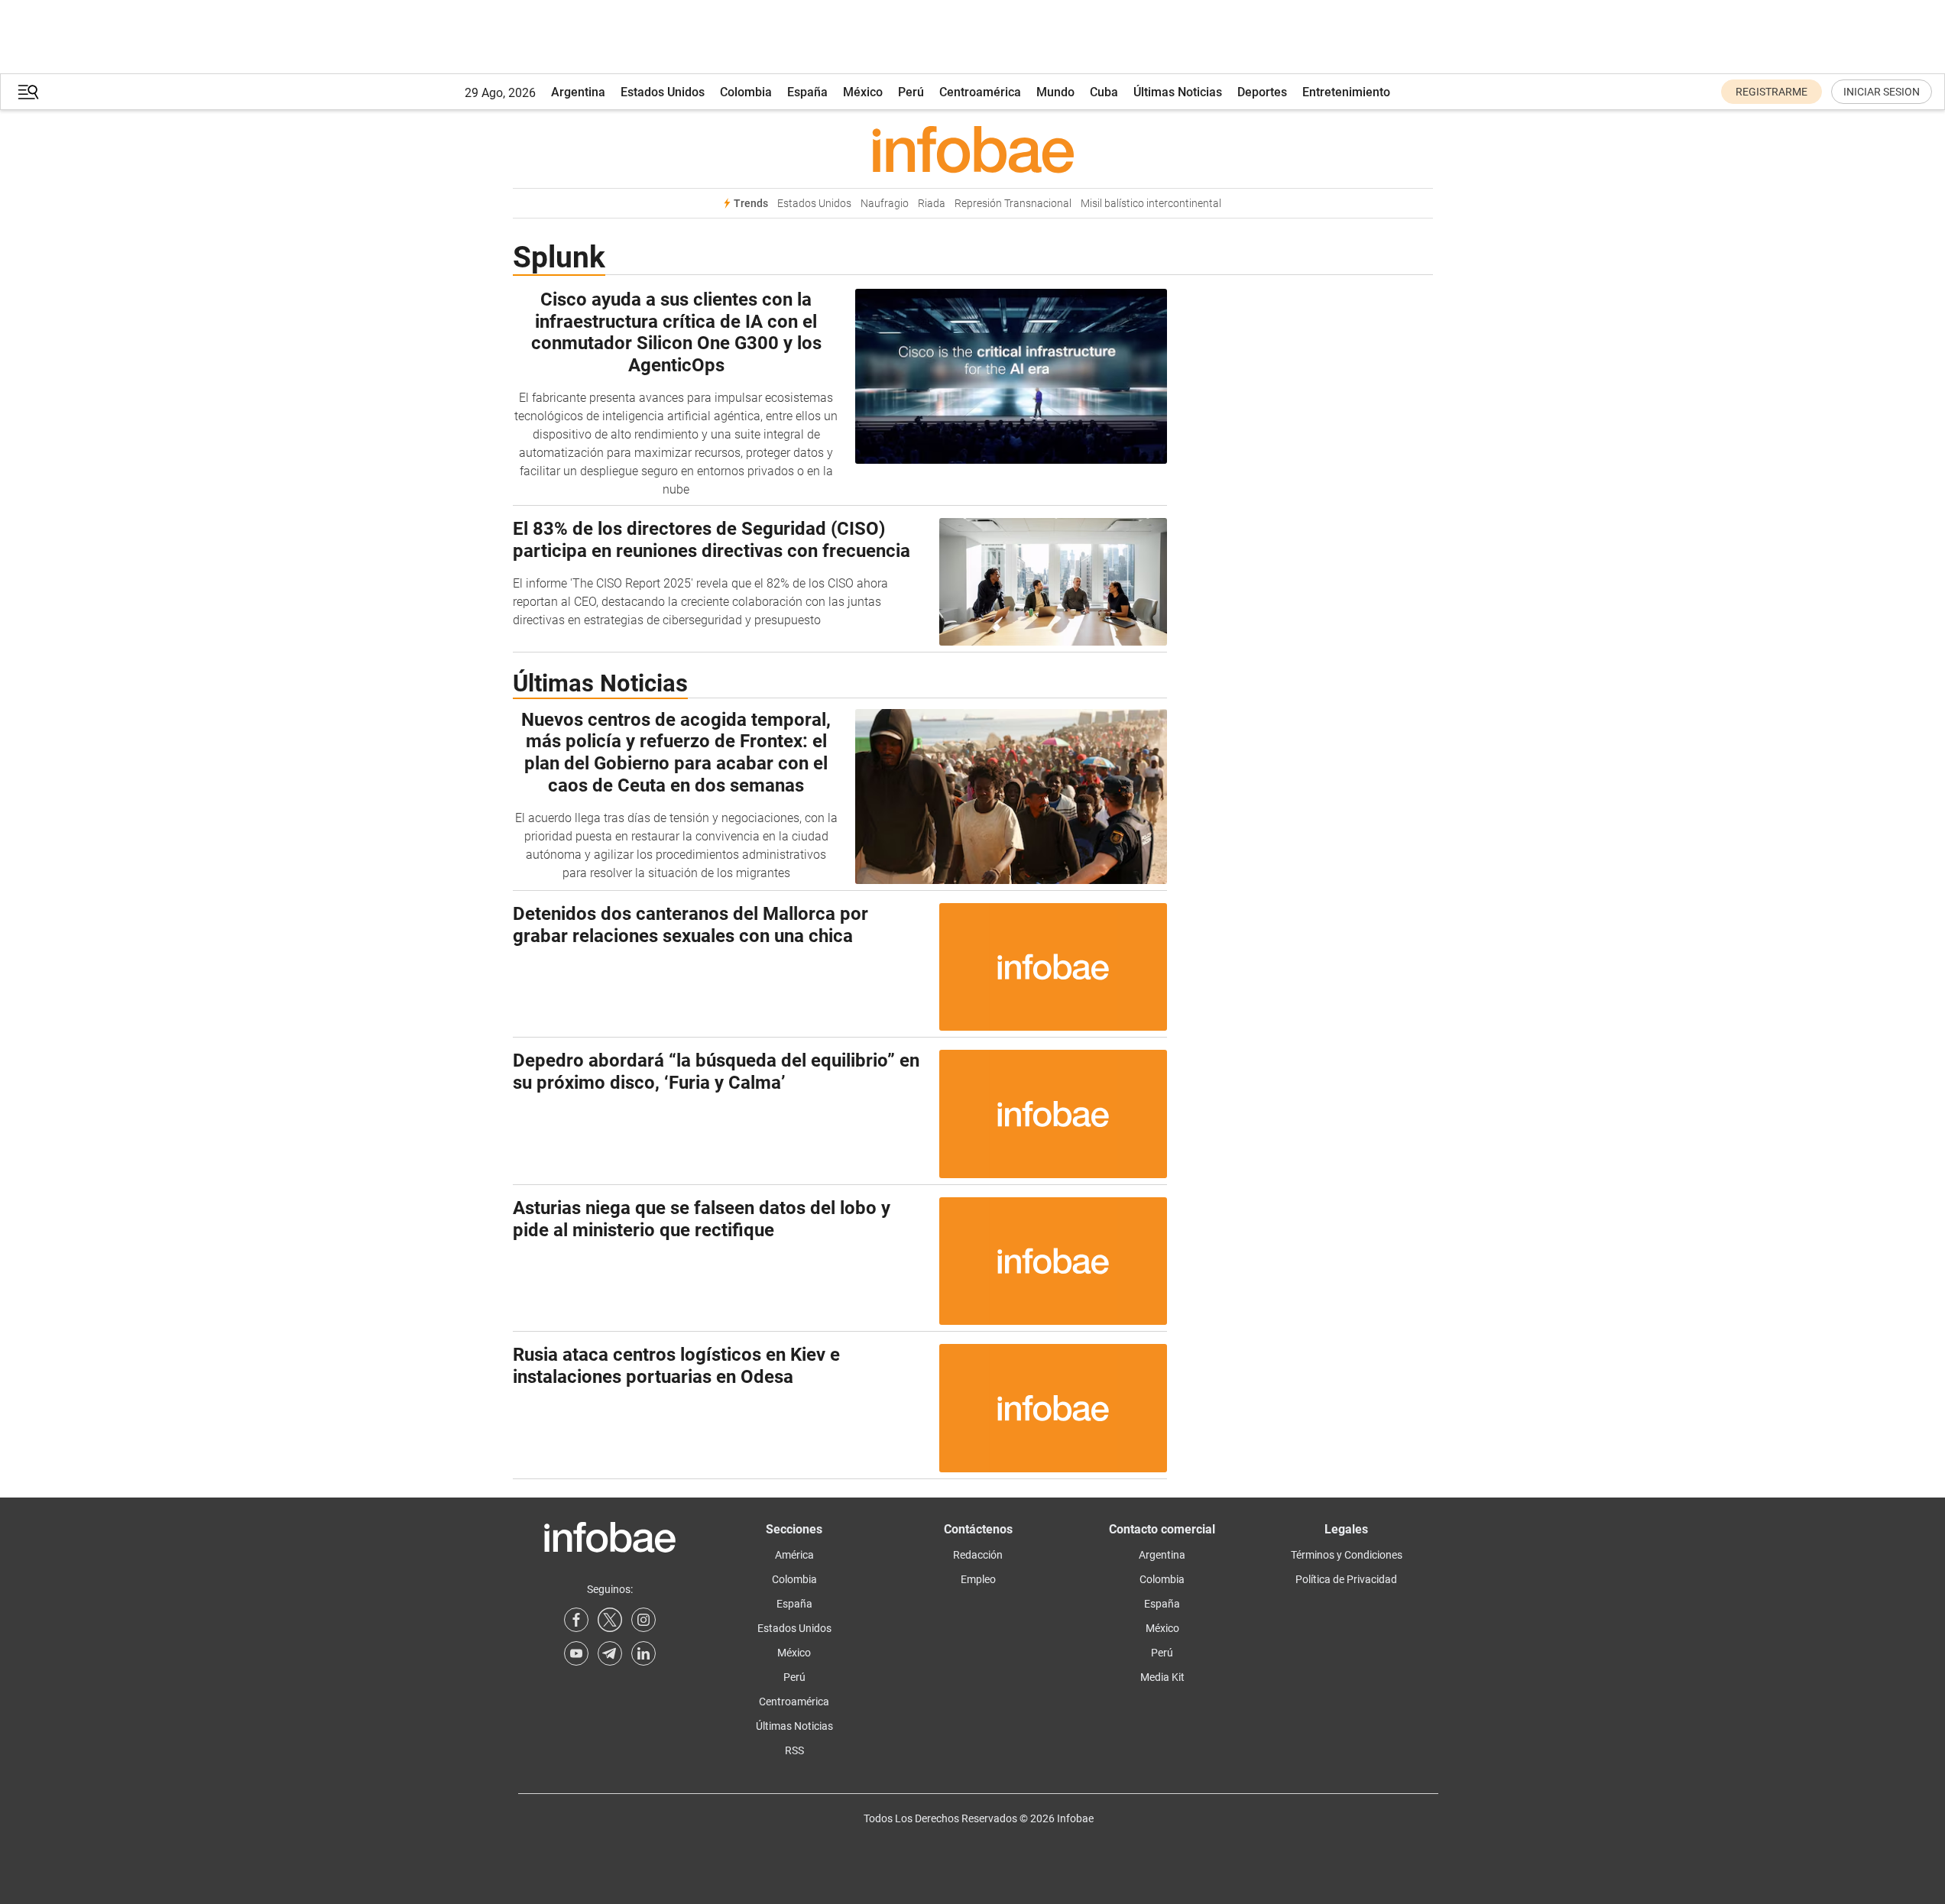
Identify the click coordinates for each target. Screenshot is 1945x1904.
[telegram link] (610, 1653)
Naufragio (885, 204)
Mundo (1055, 92)
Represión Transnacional (1013, 204)
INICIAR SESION (1882, 92)
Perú (911, 92)
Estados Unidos (663, 92)
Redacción (978, 1555)
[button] (28, 92)
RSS (794, 1750)
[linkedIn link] (643, 1653)
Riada (932, 204)
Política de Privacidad (1346, 1579)
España (807, 92)
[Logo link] (973, 149)
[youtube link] (576, 1653)
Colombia (746, 92)
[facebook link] (576, 1620)
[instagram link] (643, 1620)
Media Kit (1162, 1677)
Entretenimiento (1346, 92)
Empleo (978, 1579)
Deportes (1262, 92)
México (863, 92)
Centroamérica (980, 92)
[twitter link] (610, 1620)
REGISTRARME (1772, 92)
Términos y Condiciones (1347, 1555)
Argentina (578, 92)
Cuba (1104, 92)
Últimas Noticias (1178, 92)
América (794, 1555)
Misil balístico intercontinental (1151, 204)
